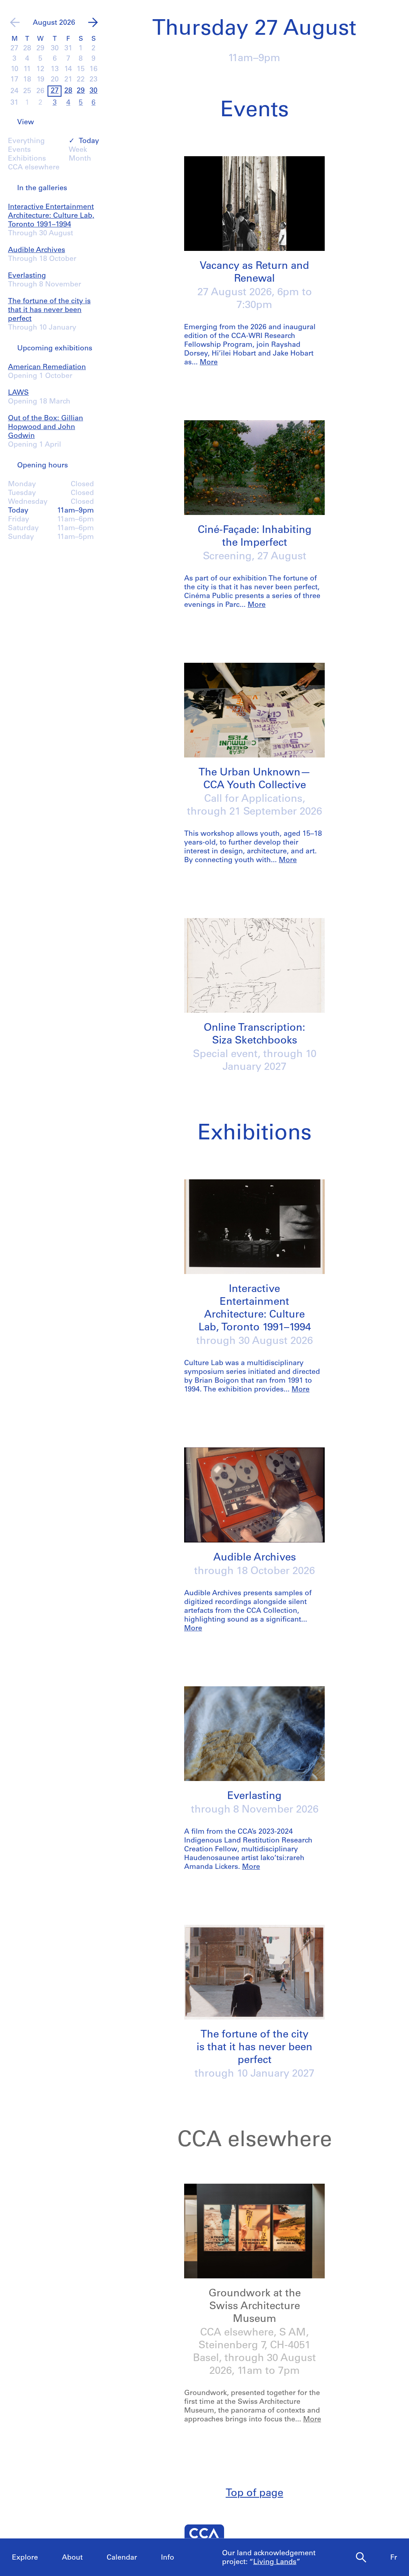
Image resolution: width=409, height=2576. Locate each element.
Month (80, 159)
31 (14, 103)
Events (19, 150)
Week (78, 150)
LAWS (18, 393)
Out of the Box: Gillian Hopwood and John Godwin (46, 427)
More (209, 363)
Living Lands (275, 2562)
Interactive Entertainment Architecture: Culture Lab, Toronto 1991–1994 (51, 216)
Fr (394, 2558)
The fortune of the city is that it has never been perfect (49, 310)
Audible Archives (37, 250)
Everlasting (27, 276)
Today (89, 141)
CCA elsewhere (34, 168)
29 (81, 91)
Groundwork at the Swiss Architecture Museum (255, 2307)
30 (93, 91)
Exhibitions (27, 159)
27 (55, 91)
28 (68, 91)
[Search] (361, 2558)
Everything (26, 141)
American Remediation (47, 368)
